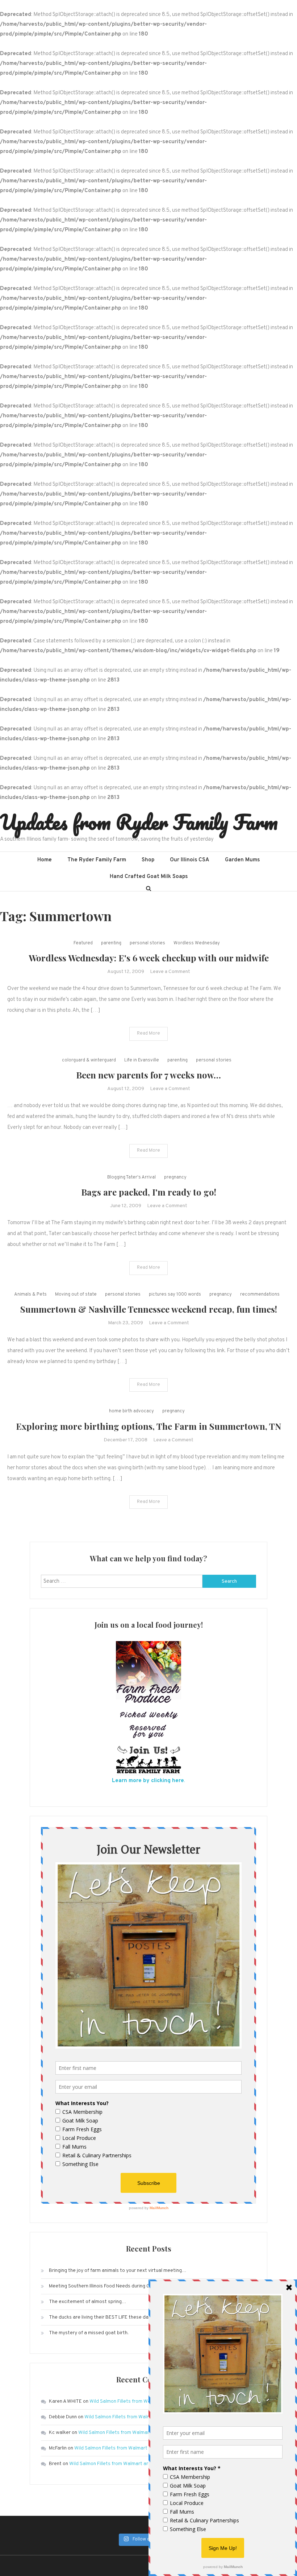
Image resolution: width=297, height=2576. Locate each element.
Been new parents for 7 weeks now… (148, 1075)
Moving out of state (76, 1295)
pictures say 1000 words (175, 1295)
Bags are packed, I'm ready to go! (149, 1192)
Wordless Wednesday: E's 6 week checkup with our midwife (149, 958)
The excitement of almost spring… (88, 2302)
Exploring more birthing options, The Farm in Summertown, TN (148, 1426)
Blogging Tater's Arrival (131, 1177)
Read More (148, 1034)
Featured (83, 943)
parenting (111, 943)
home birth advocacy (131, 1411)
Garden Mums (242, 860)
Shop (148, 860)
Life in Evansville (142, 1060)
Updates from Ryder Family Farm (139, 822)
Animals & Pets (30, 1295)
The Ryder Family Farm (97, 860)
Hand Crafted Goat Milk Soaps (149, 877)
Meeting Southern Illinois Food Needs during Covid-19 (107, 2286)
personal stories (147, 943)
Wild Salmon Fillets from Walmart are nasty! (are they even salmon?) (145, 2464)
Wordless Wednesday (197, 943)
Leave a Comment (170, 972)
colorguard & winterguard (89, 1060)
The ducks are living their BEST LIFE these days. (102, 2317)
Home (45, 860)
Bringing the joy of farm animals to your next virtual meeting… (118, 2271)
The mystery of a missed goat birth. (89, 2333)
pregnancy (175, 1177)
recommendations (260, 1295)
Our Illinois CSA (190, 860)
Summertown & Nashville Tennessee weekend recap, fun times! (149, 1309)
